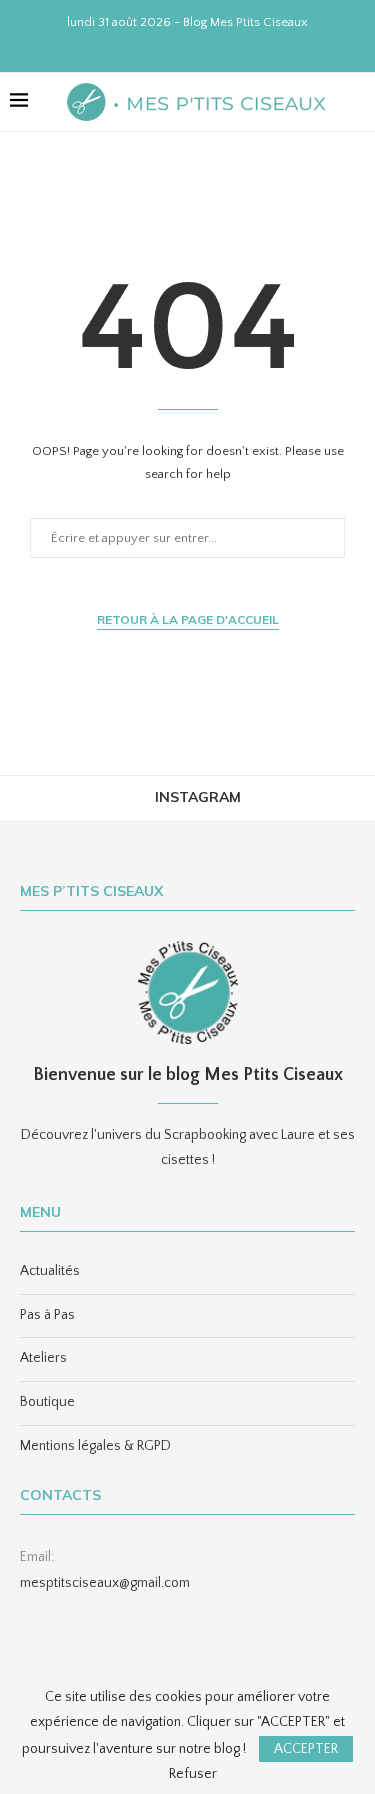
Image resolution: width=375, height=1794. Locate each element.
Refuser (193, 1774)
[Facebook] (149, 46)
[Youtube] (201, 46)
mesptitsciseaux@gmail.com (105, 1583)
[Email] (227, 46)
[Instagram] (175, 46)
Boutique (47, 1402)
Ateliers (43, 1358)
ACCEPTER (306, 1749)
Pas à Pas (47, 1315)
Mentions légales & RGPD (95, 1446)
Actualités (50, 1271)
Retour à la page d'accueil (188, 619)
